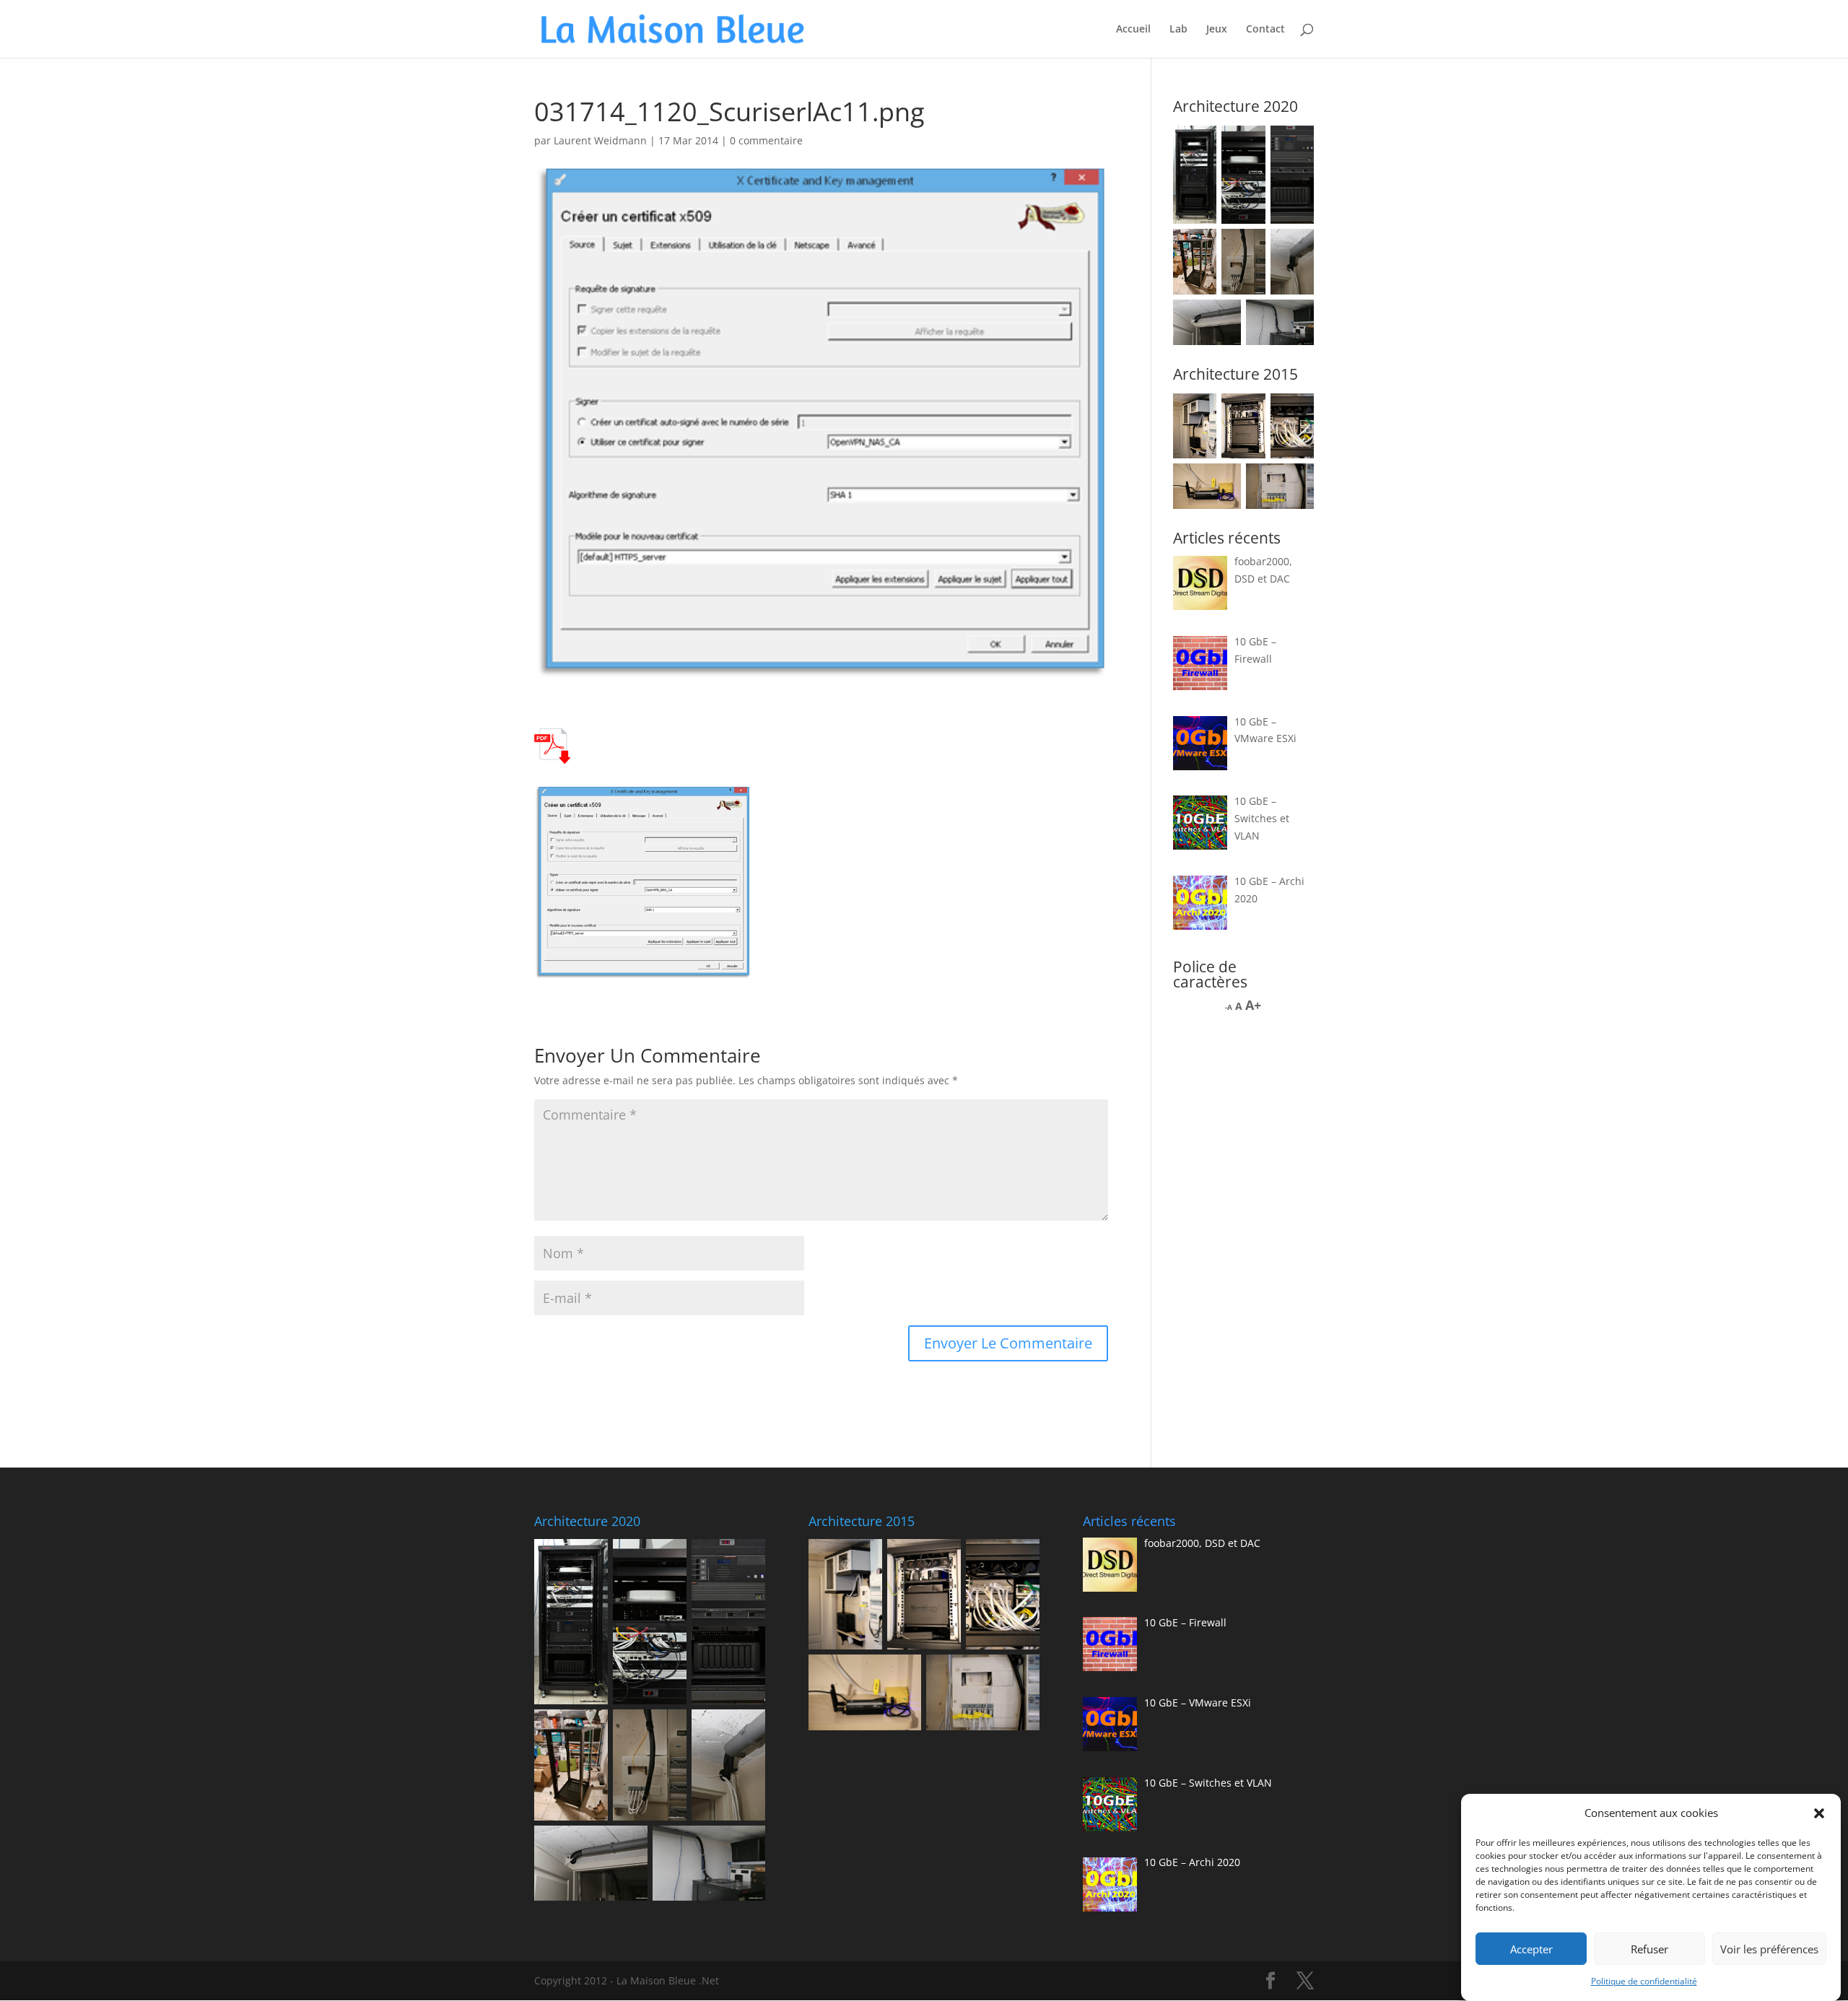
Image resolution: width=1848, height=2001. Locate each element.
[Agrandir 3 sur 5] (1295, 412)
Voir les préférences (1769, 1949)
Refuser (1649, 1949)
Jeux (1217, 30)
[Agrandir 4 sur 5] (1222, 482)
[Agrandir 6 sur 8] (1295, 248)
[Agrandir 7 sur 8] (1222, 318)
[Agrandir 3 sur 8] (1295, 144)
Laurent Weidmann (600, 140)
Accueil (1133, 30)
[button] (1819, 1813)
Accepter (1531, 1949)
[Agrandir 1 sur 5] (1198, 412)
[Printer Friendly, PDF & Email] (552, 755)
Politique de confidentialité (1644, 1981)
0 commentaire (766, 140)
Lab (1178, 30)
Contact (1265, 30)
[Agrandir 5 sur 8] (1247, 248)
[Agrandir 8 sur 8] (1295, 318)
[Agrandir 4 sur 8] (1198, 248)
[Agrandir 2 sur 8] (1247, 144)
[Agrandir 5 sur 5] (1295, 482)
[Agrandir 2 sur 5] (1247, 412)
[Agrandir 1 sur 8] (1198, 144)
